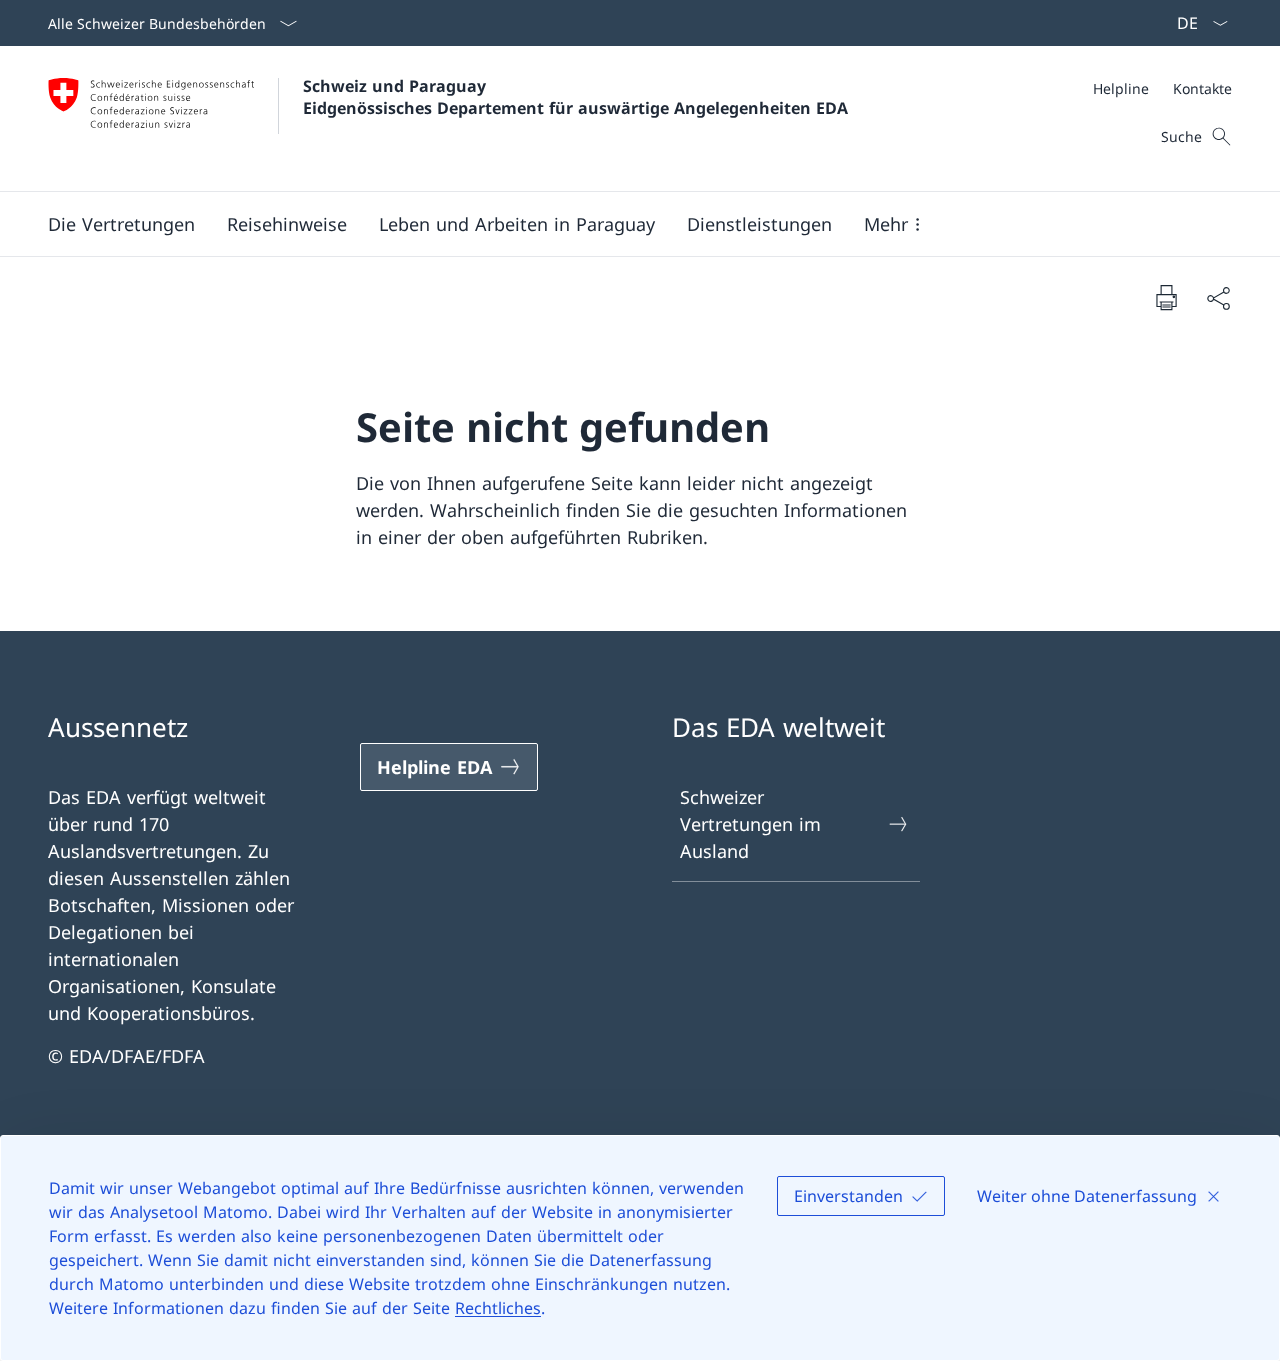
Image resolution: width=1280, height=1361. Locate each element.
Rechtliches (498, 1308)
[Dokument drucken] (1166, 297)
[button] (121, 224)
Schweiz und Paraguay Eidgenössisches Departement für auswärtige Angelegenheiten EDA (575, 97)
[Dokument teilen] (1218, 297)
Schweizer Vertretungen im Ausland (750, 824)
